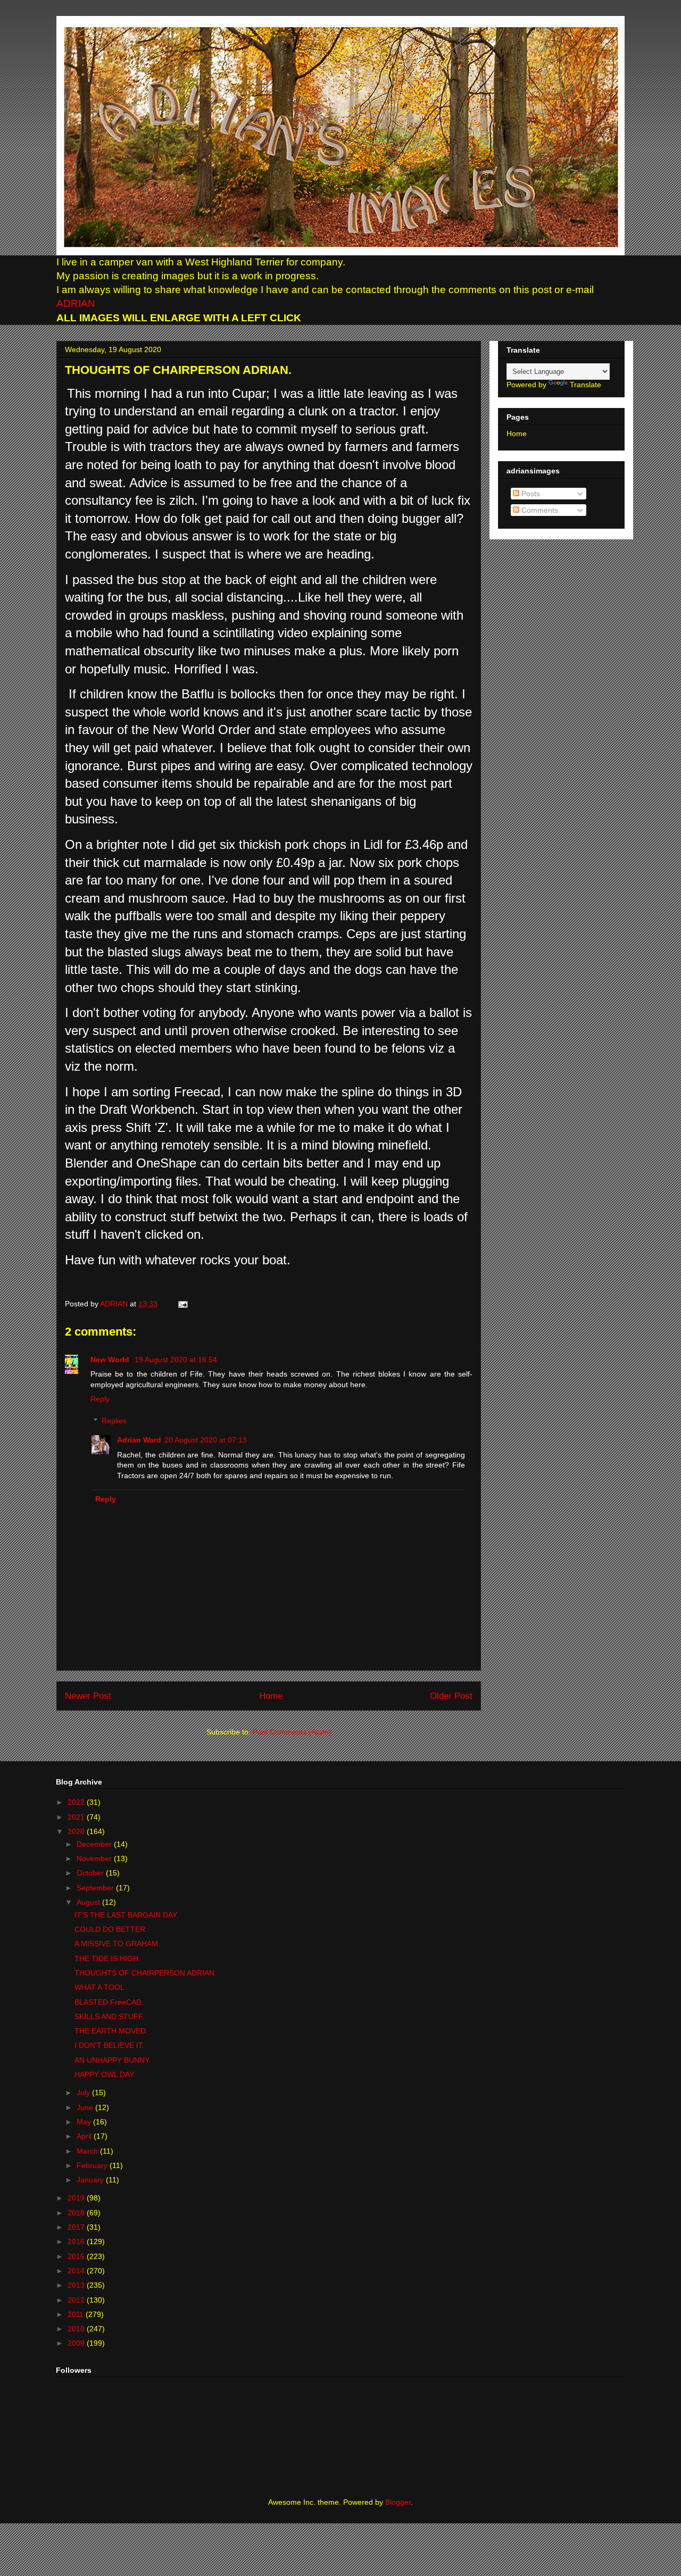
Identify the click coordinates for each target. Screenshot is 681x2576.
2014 (77, 2271)
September (96, 1888)
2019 (77, 2198)
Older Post (451, 1696)
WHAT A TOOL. (101, 1987)
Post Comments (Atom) (292, 1732)
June (86, 2107)
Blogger (398, 2502)
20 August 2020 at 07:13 (206, 1440)
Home (271, 1696)
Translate (586, 385)
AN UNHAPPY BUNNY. (113, 2060)
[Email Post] (181, 1304)
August (89, 1902)
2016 (77, 2241)
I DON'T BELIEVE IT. (109, 2045)
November (95, 1858)
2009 (77, 2343)
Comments (539, 510)
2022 (77, 1802)
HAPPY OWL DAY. (105, 2074)
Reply (100, 1399)
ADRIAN (76, 303)
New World (111, 1360)
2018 (77, 2213)
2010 (77, 2329)
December (95, 1844)
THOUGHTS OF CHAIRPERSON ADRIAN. (146, 1973)
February (93, 2165)
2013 (77, 2285)
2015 (77, 2256)
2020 (77, 1831)
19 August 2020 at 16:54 (176, 1360)
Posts (530, 494)
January (91, 2180)
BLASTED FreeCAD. (109, 2002)
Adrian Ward (139, 1440)
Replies (114, 1421)
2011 (77, 2314)
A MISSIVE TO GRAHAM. (117, 1944)
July (84, 2093)
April (85, 2136)
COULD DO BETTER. (111, 1929)
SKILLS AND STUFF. (109, 2016)
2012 (77, 2300)
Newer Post (88, 1696)
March (88, 2151)
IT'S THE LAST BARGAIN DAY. (126, 1915)
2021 (77, 1817)
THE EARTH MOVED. (111, 2031)
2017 (77, 2227)
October (91, 1873)
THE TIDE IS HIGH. (107, 1958)
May (85, 2122)
